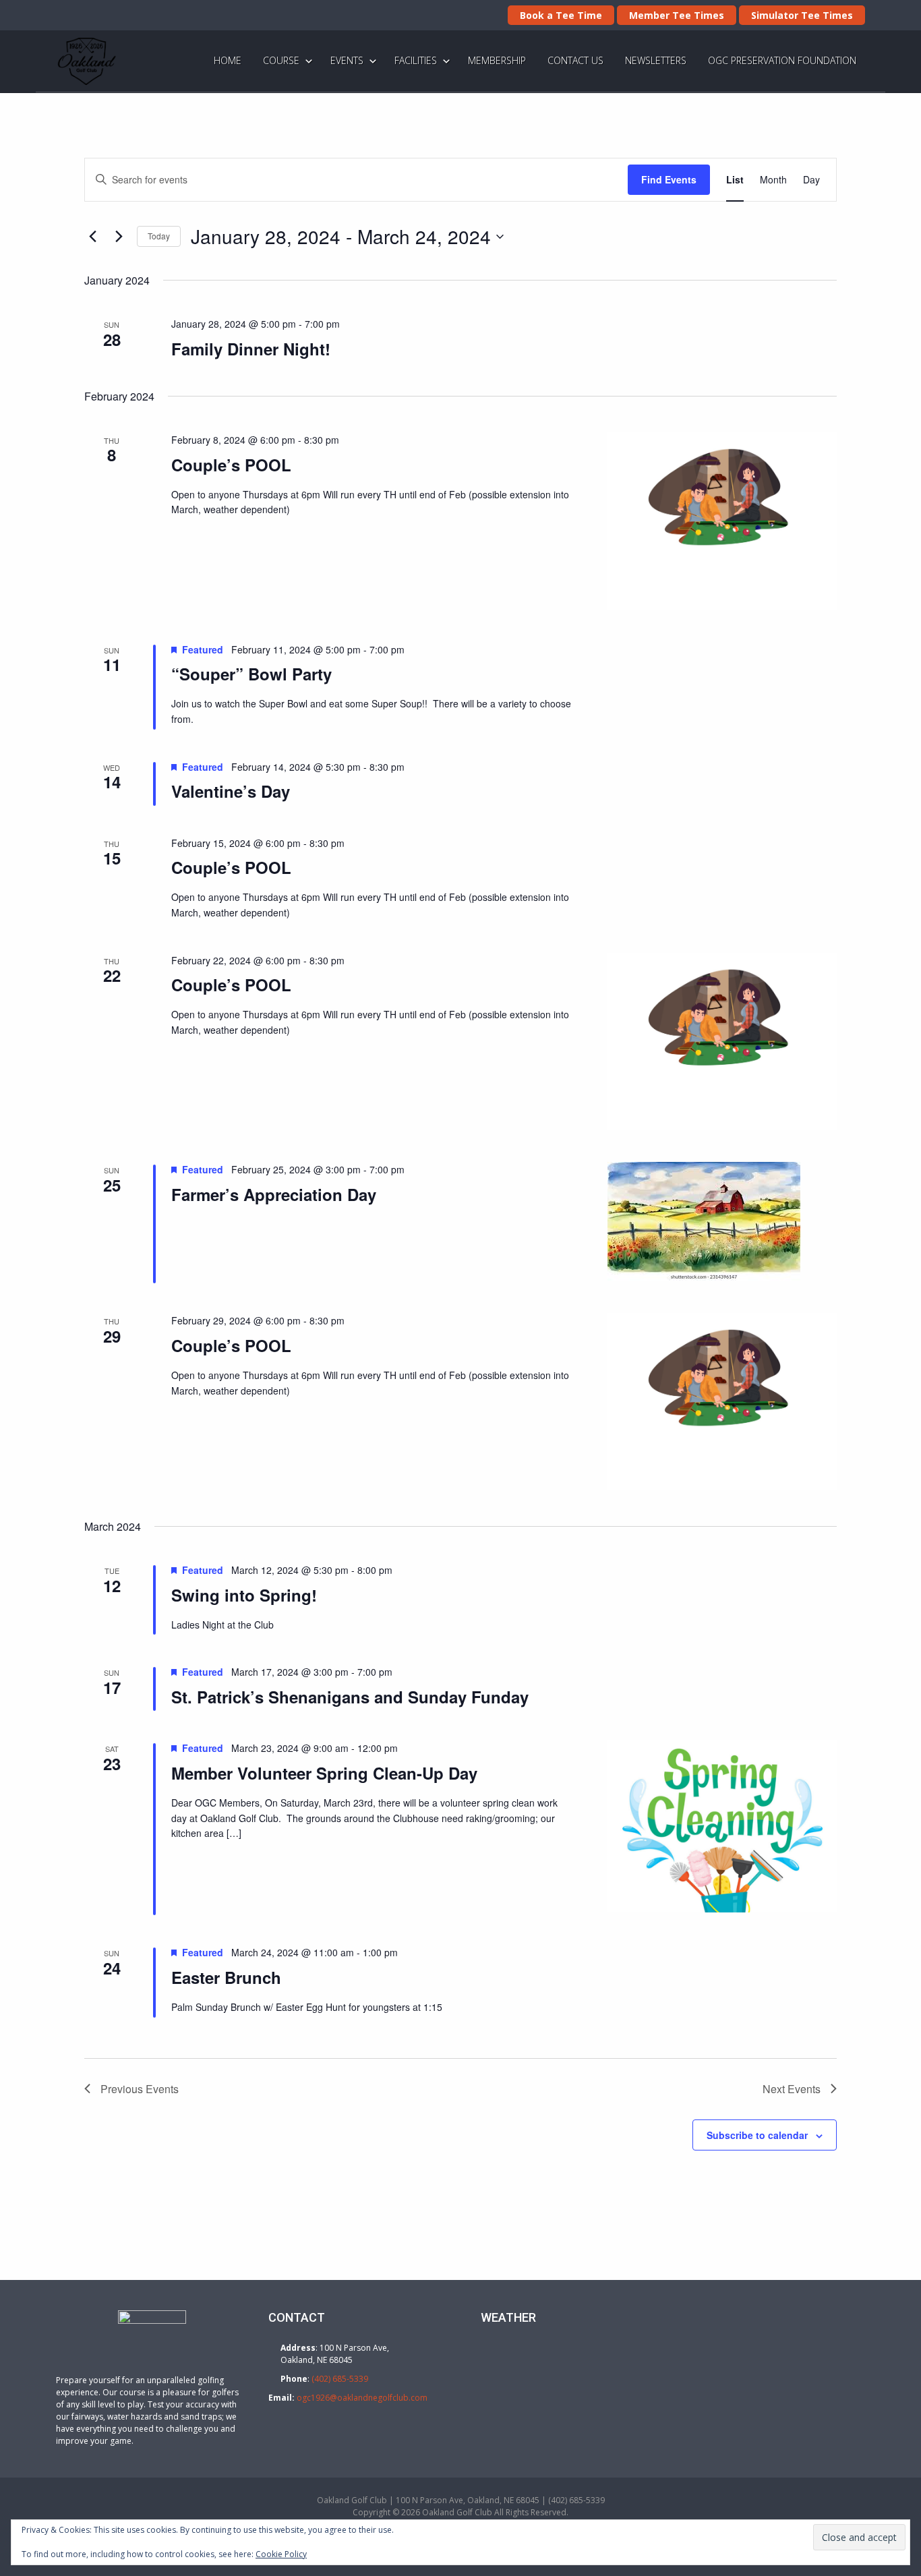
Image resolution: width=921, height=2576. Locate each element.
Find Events (669, 179)
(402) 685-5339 (340, 2379)
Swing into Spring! (244, 1595)
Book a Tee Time (561, 15)
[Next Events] (119, 237)
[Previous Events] (92, 237)
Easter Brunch (226, 1977)
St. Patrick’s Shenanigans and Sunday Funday (350, 1697)
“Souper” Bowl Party (251, 674)
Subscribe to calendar (757, 2135)
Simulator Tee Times (802, 15)
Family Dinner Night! (251, 349)
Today (159, 236)
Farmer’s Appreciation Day (274, 1194)
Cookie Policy (281, 2554)
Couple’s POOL (231, 465)
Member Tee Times (677, 15)
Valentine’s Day (231, 791)
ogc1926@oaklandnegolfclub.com (362, 2398)
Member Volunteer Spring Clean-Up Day (324, 1773)
